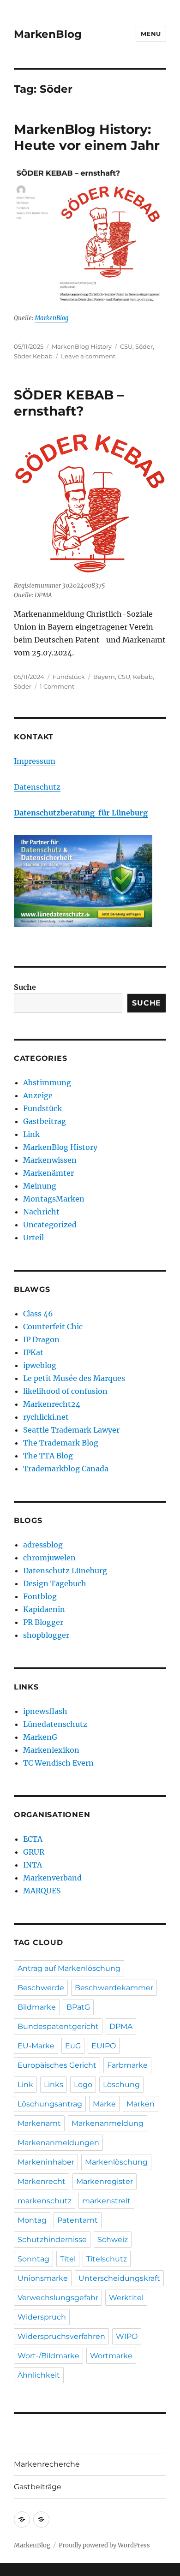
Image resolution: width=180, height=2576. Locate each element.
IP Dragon (41, 1339)
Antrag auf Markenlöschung (69, 1968)
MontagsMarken (54, 1199)
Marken (141, 2104)
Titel (68, 2259)
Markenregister (105, 2181)
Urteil (33, 1237)
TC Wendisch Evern (58, 1763)
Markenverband (52, 1878)
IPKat (33, 1352)
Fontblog (40, 1596)
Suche (25, 987)
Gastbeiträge (38, 2487)
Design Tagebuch (55, 1583)
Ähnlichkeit (39, 2375)
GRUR (34, 1852)
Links (54, 2085)
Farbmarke (127, 2065)
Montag (32, 2220)
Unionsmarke (43, 2278)
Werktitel (126, 2298)
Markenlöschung (116, 2162)
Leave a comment (88, 356)
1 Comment (57, 686)
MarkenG (40, 1737)
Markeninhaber (46, 2162)
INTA (33, 1865)
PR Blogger (43, 1622)
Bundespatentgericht (58, 2026)
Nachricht (41, 1212)
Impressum (35, 761)
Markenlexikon (51, 1750)
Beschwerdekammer (114, 1988)
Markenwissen (50, 1160)
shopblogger (46, 1635)
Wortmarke (111, 2356)
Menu (151, 34)
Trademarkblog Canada (66, 1469)
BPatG (78, 2007)
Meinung (40, 1186)
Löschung (121, 2085)
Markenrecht (42, 2181)
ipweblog (40, 1365)
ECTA (33, 1839)
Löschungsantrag (50, 2104)
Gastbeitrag (45, 1121)
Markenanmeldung (108, 2123)
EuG (73, 2046)
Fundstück (69, 677)
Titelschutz (107, 2259)
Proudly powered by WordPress (104, 2545)
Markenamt (39, 2123)
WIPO (127, 2336)
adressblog (43, 1545)
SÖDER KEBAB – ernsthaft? (69, 403)
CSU (126, 346)
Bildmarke (37, 2007)
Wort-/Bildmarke (48, 2356)
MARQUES (42, 1891)
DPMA (121, 2026)
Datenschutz (37, 787)
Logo (83, 2085)
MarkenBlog (48, 34)
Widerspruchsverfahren (61, 2336)
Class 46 (38, 1314)
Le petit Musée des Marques (74, 1378)
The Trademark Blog (61, 1443)
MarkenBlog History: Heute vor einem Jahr (87, 137)
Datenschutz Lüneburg (65, 1571)
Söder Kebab (33, 356)
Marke (104, 2104)
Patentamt (78, 2220)
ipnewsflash (45, 1711)
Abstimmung (47, 1083)
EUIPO (104, 2046)
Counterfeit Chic (53, 1327)
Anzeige (38, 1095)
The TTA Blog (48, 1456)
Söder (144, 346)
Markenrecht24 (52, 1404)
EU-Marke (36, 2046)
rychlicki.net (46, 1417)
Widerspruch (42, 2317)
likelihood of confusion (65, 1391)
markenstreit (106, 2201)
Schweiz (113, 2240)
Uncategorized (50, 1225)
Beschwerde (41, 1988)
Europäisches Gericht (57, 2065)
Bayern (104, 677)
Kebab (143, 677)
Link (31, 1134)
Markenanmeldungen (58, 2143)
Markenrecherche (47, 2464)
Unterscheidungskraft (119, 2278)
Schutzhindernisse (52, 2240)
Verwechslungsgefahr (58, 2298)
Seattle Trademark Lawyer (71, 1430)
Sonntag (33, 2259)
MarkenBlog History (82, 346)
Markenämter (48, 1173)
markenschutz (45, 2201)
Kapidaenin (44, 1609)
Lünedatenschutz (55, 1724)
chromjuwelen (49, 1558)
